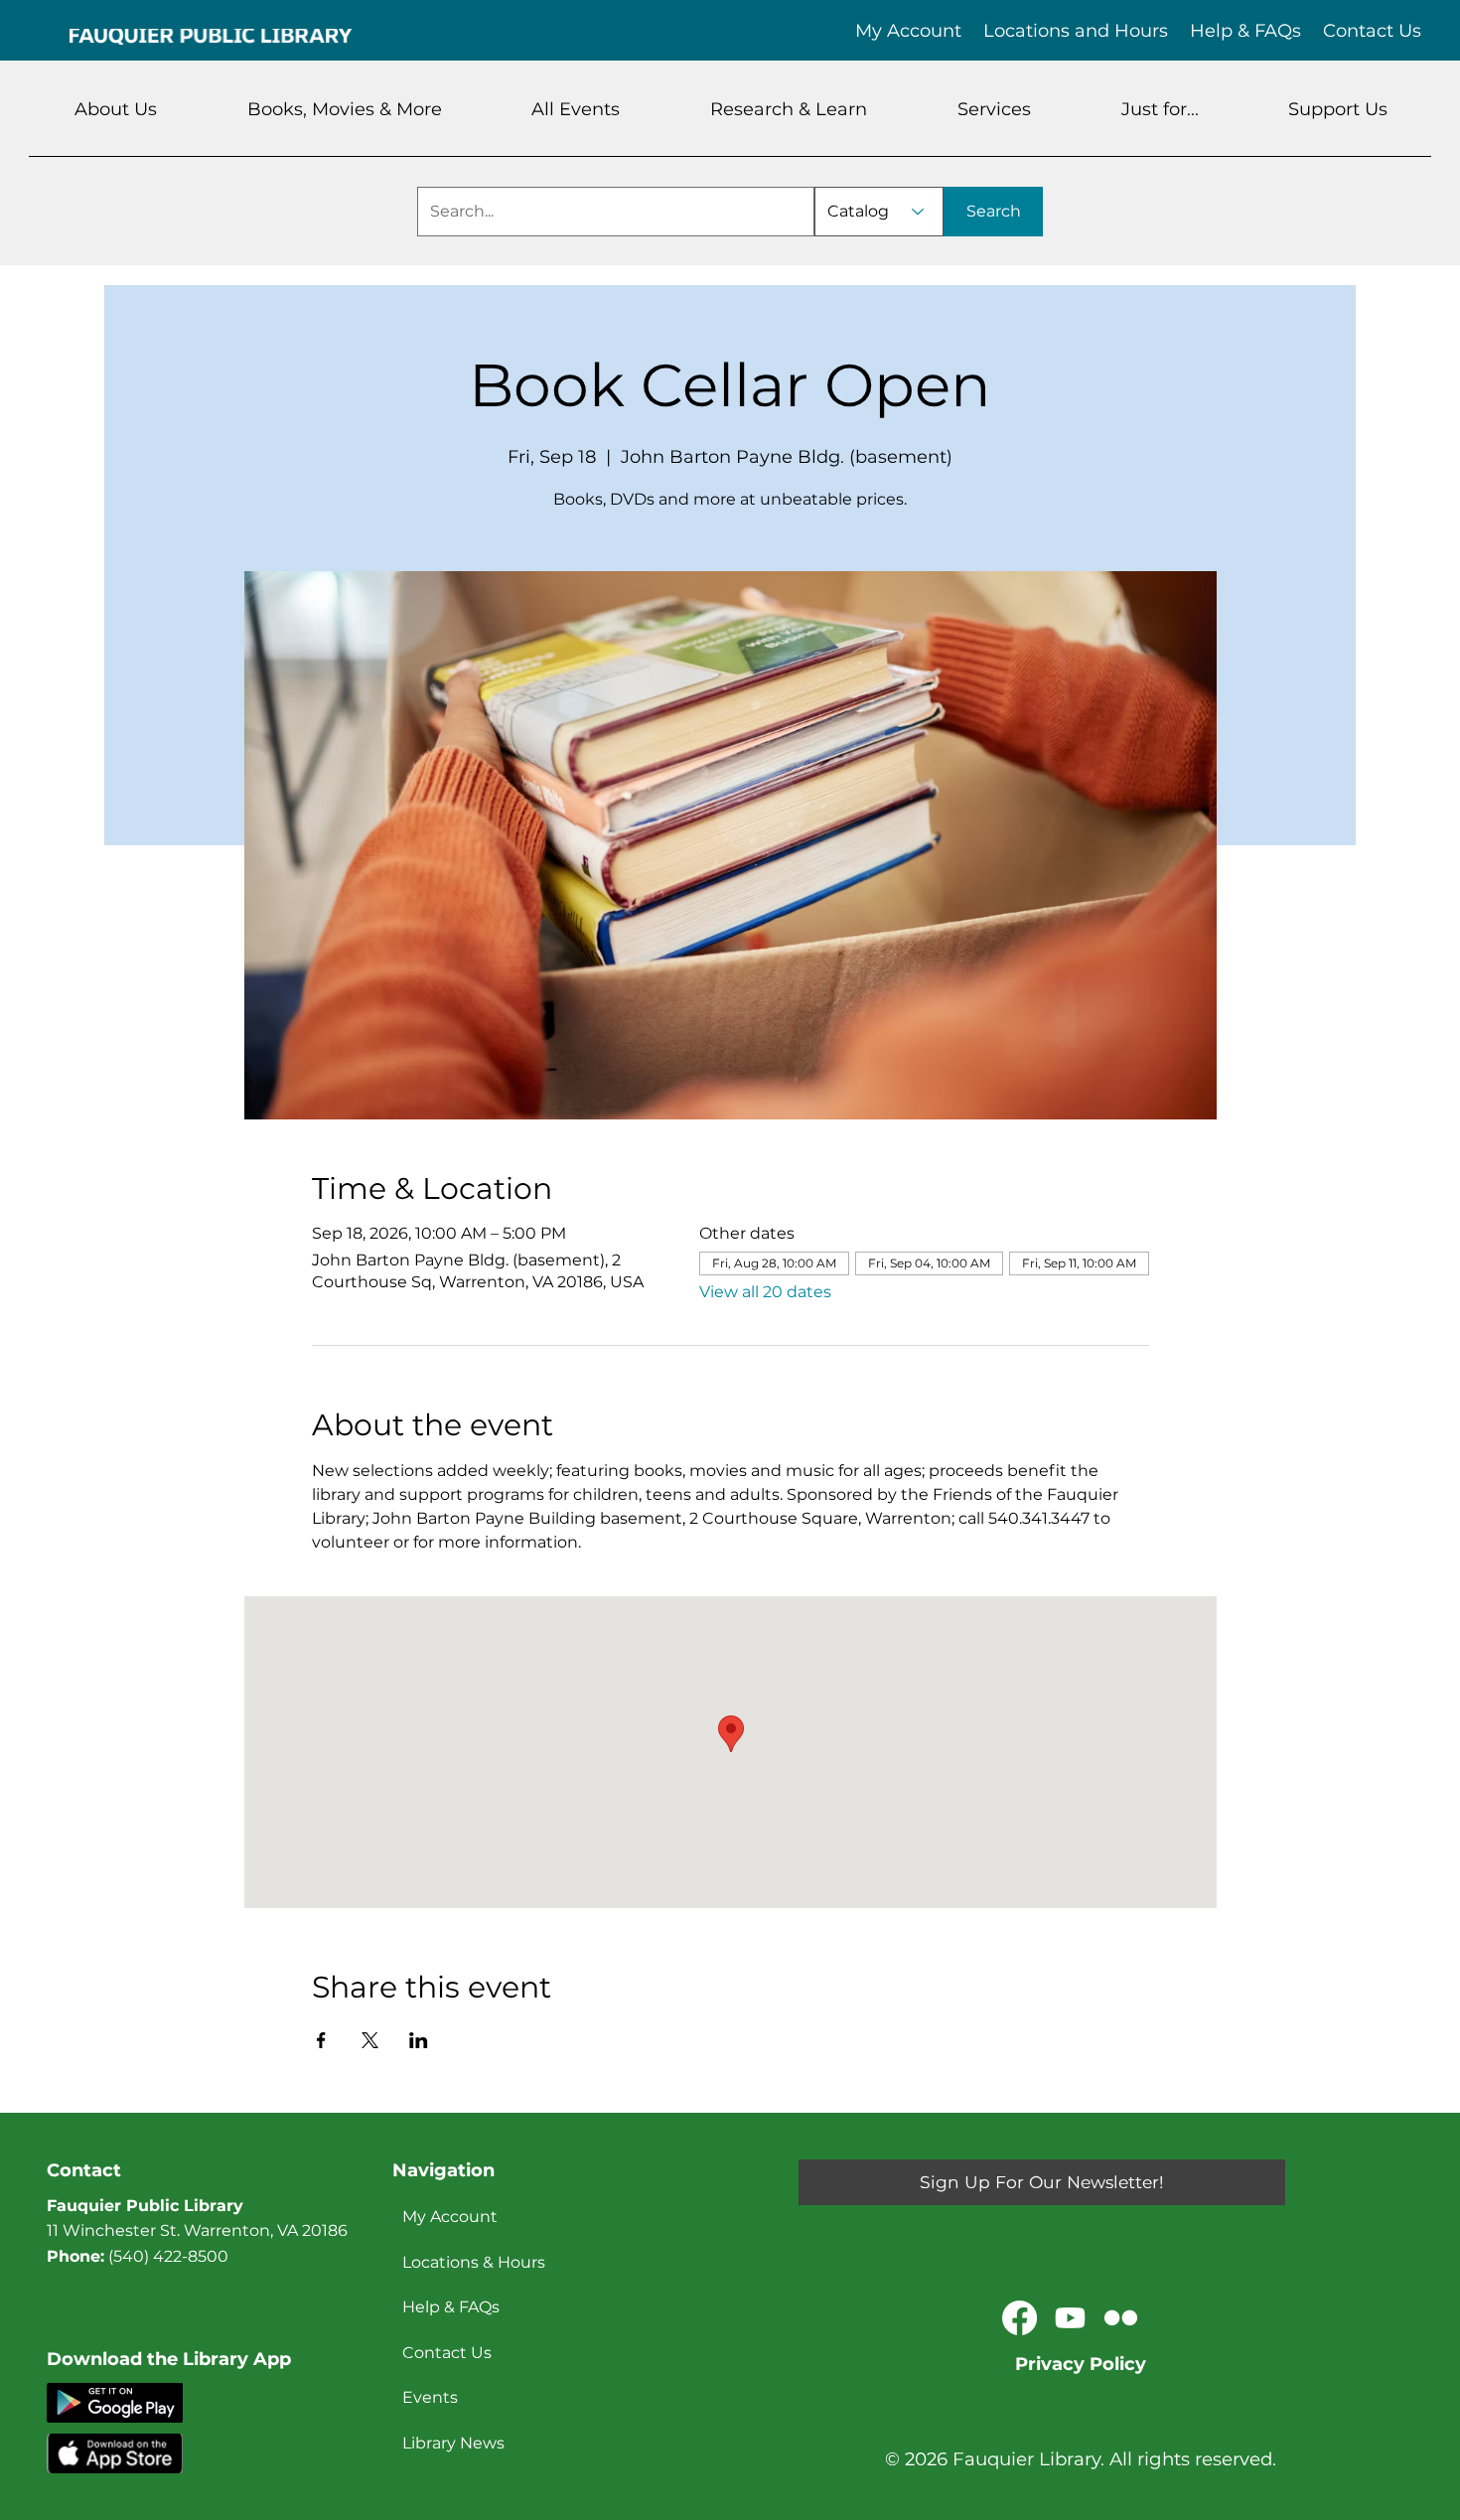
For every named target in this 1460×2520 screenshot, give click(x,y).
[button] (116, 109)
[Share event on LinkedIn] (419, 2040)
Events (430, 2397)
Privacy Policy (1081, 2364)
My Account (450, 2217)
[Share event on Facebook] (321, 2040)
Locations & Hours (474, 2262)
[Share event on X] (370, 2040)
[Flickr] (1121, 2318)
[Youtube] (1070, 2318)
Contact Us (447, 2353)
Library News (453, 2443)
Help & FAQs (451, 2307)
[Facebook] (1020, 2318)
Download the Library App (169, 2359)
